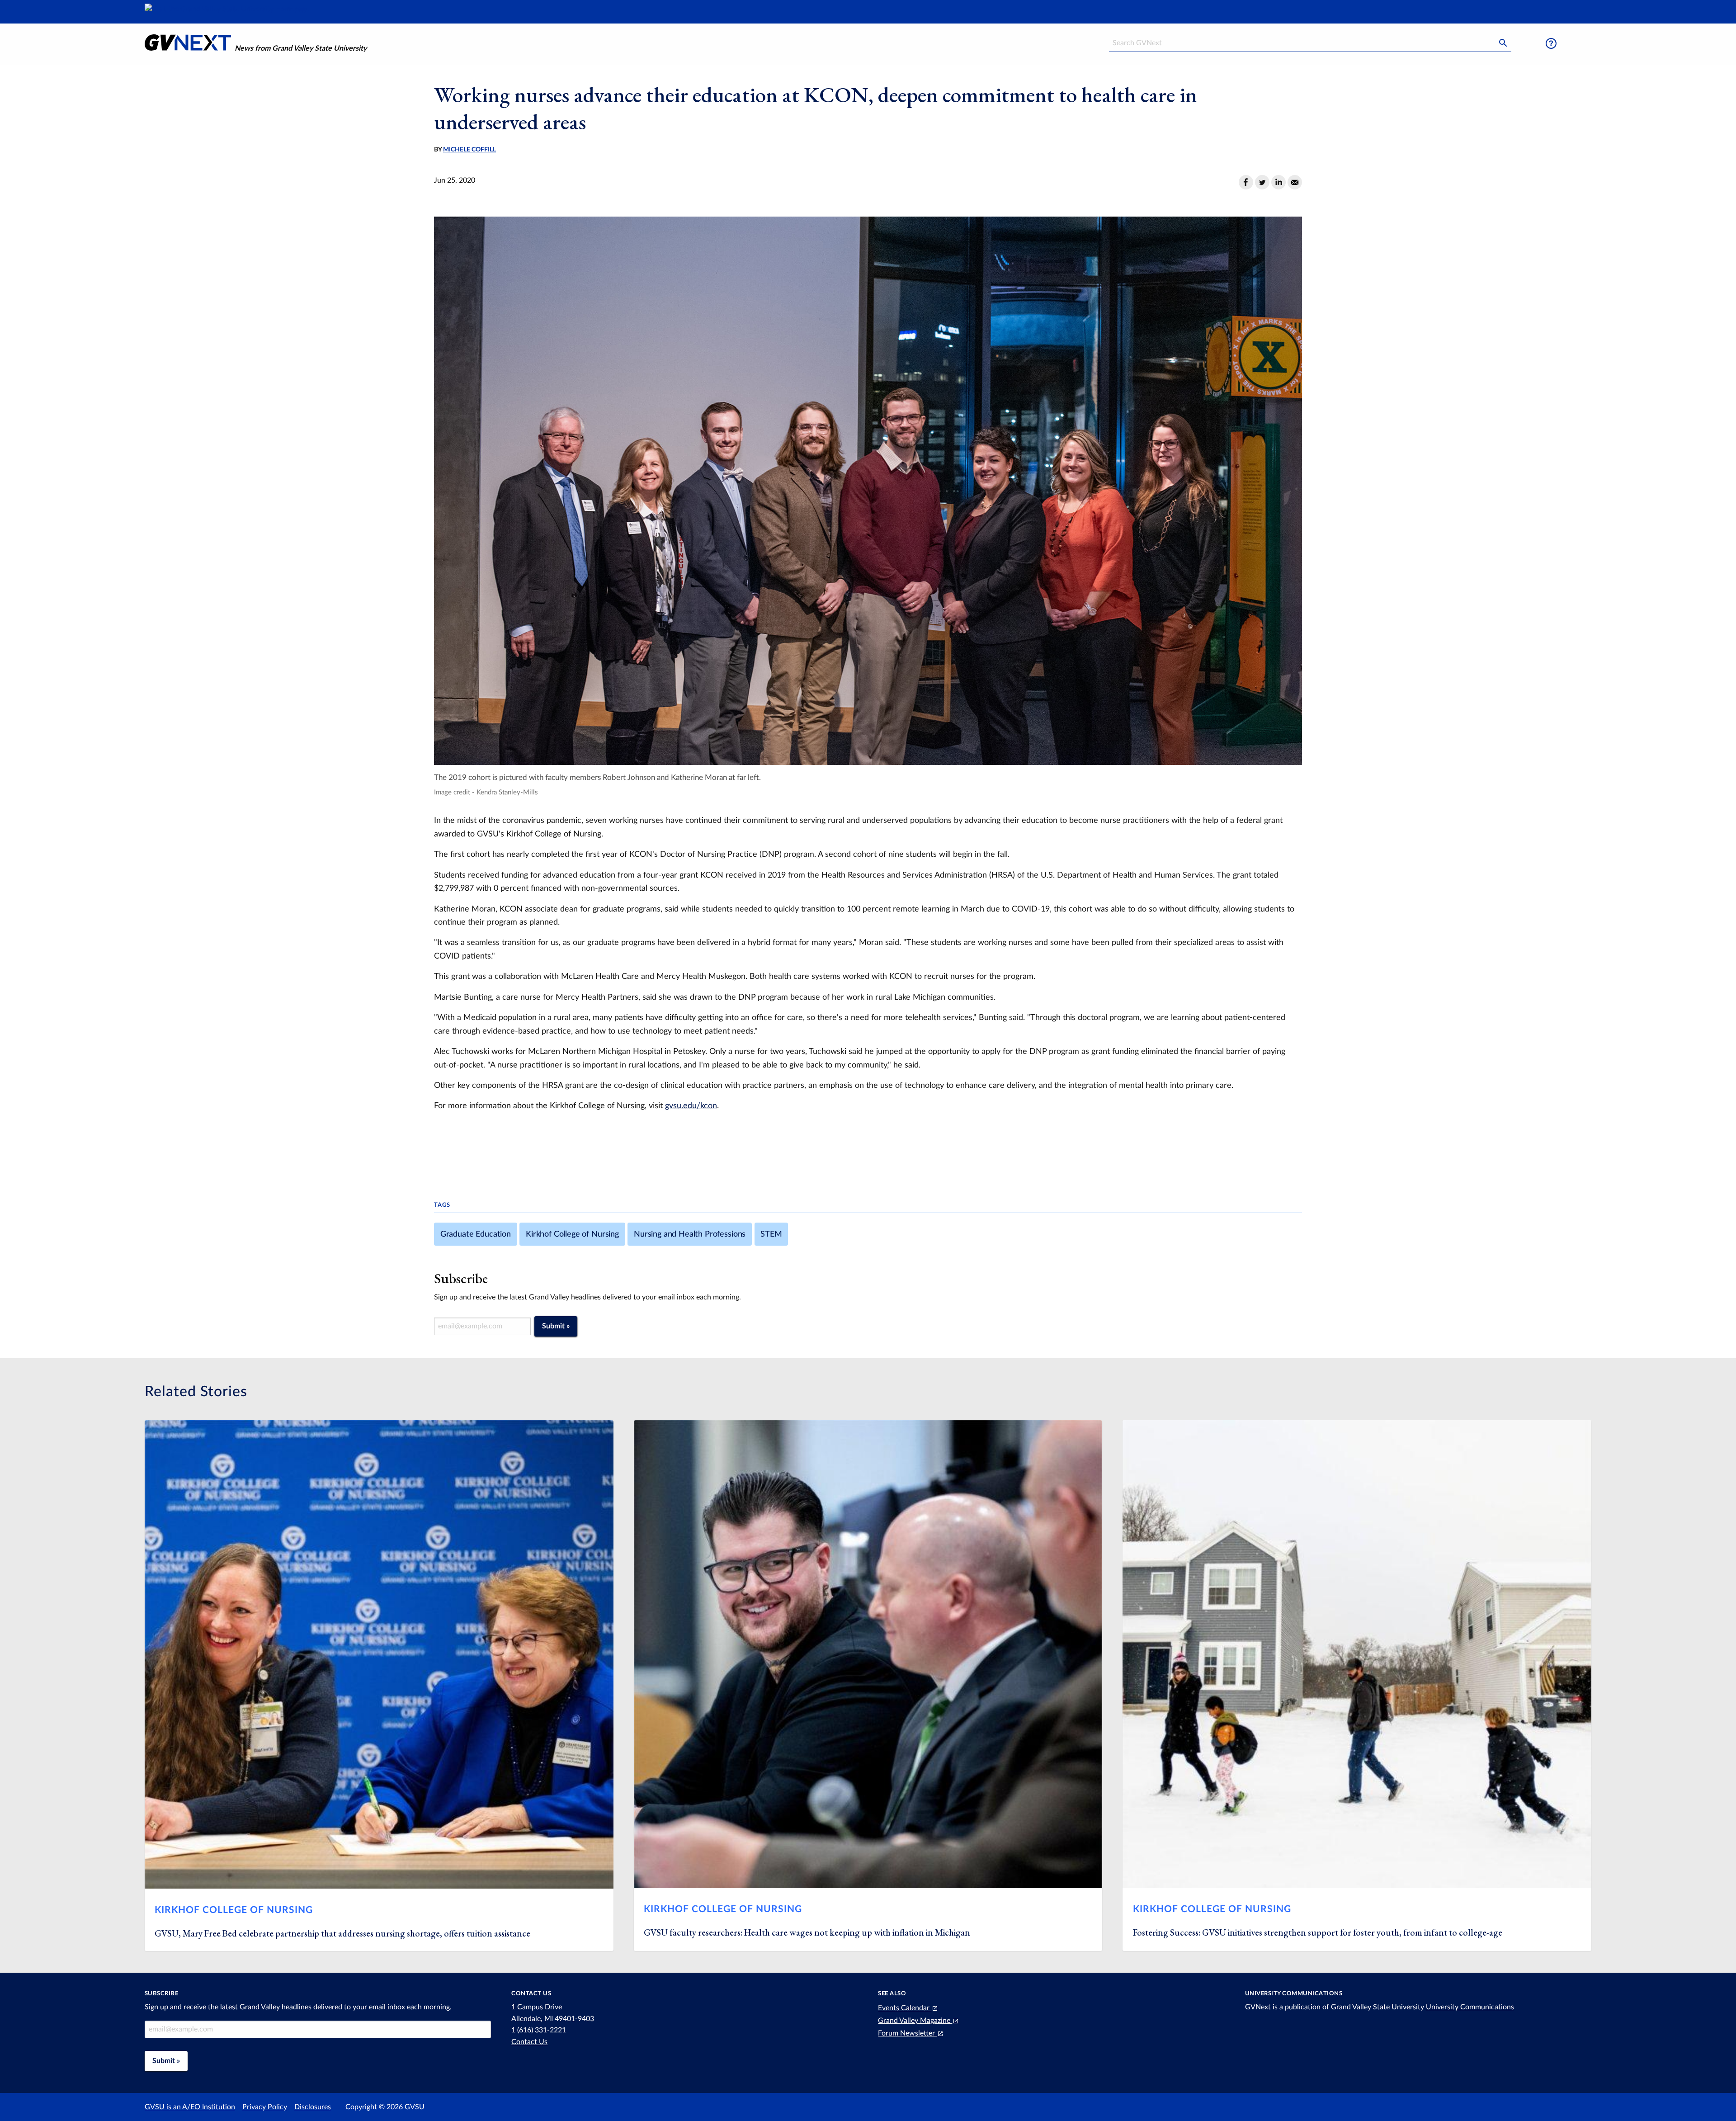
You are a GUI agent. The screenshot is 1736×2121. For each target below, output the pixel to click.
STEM (771, 1234)
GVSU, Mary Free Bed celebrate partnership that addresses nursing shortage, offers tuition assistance (342, 1933)
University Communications (1470, 2007)
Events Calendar (905, 2008)
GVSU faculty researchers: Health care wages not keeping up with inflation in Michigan (807, 1932)
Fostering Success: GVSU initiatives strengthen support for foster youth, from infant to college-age (1318, 1932)
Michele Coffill (469, 150)
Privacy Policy (265, 2107)
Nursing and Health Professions (690, 1234)
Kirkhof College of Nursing (572, 1234)
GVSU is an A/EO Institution (190, 2107)
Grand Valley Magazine (915, 2021)
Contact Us (529, 2042)
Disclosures (313, 2107)
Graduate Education (476, 1234)
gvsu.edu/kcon (691, 1106)
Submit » (556, 1326)
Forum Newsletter (907, 2033)
